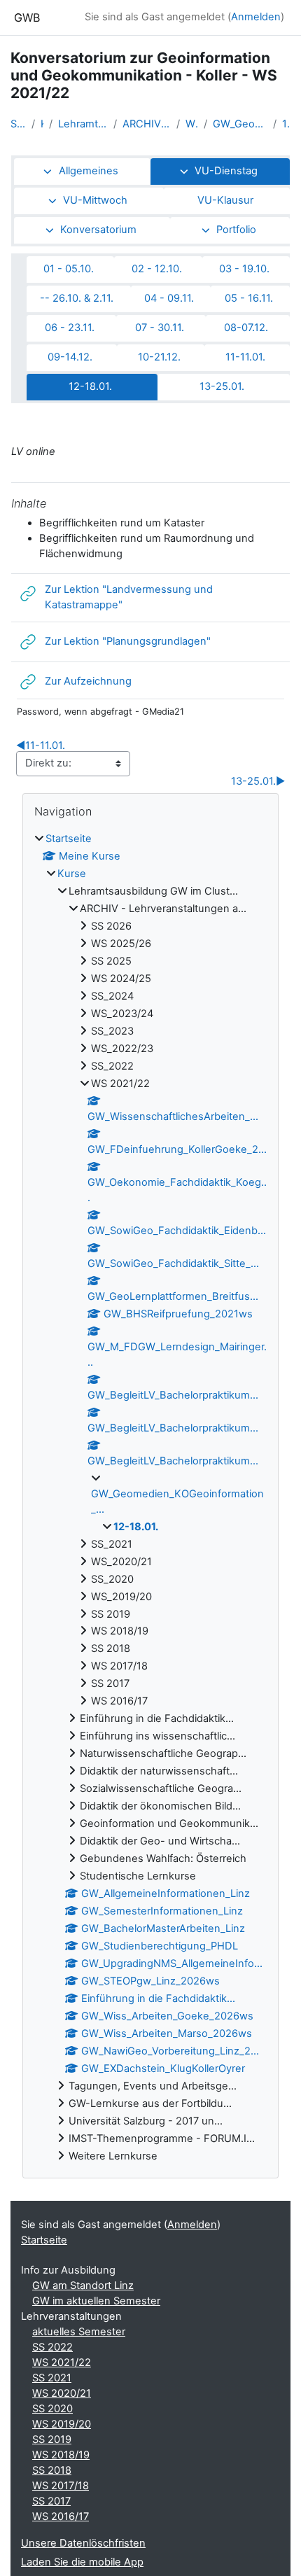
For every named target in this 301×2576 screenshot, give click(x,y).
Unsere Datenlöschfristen (83, 2543)
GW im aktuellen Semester (96, 2301)
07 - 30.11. (160, 328)
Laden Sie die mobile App (82, 2562)
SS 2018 (52, 2470)
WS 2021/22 (192, 124)
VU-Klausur (225, 200)
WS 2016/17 (61, 2516)
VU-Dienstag (226, 171)
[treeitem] (150, 1498)
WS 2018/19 (61, 2455)
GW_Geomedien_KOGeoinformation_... (240, 124)
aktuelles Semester (79, 2332)
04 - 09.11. (169, 298)
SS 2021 (52, 2378)
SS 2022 (52, 2347)
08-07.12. (246, 328)
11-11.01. (245, 357)
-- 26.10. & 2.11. (77, 298)
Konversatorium (98, 230)
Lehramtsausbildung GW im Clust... (83, 124)
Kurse (42, 124)
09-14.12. (70, 357)
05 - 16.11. (249, 298)
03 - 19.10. (244, 269)
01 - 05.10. (69, 269)
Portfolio (236, 230)
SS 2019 (52, 2439)
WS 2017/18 (61, 2486)
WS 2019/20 (62, 2424)
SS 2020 (52, 2409)
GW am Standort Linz (83, 2285)
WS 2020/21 (62, 2393)
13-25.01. (222, 386)
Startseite (18, 124)
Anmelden (256, 17)
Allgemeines (89, 171)
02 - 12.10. (157, 269)
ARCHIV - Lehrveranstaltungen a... (147, 124)
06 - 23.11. (70, 328)
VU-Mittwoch (95, 200)
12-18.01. (286, 124)
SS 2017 (51, 2501)
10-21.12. (159, 357)
